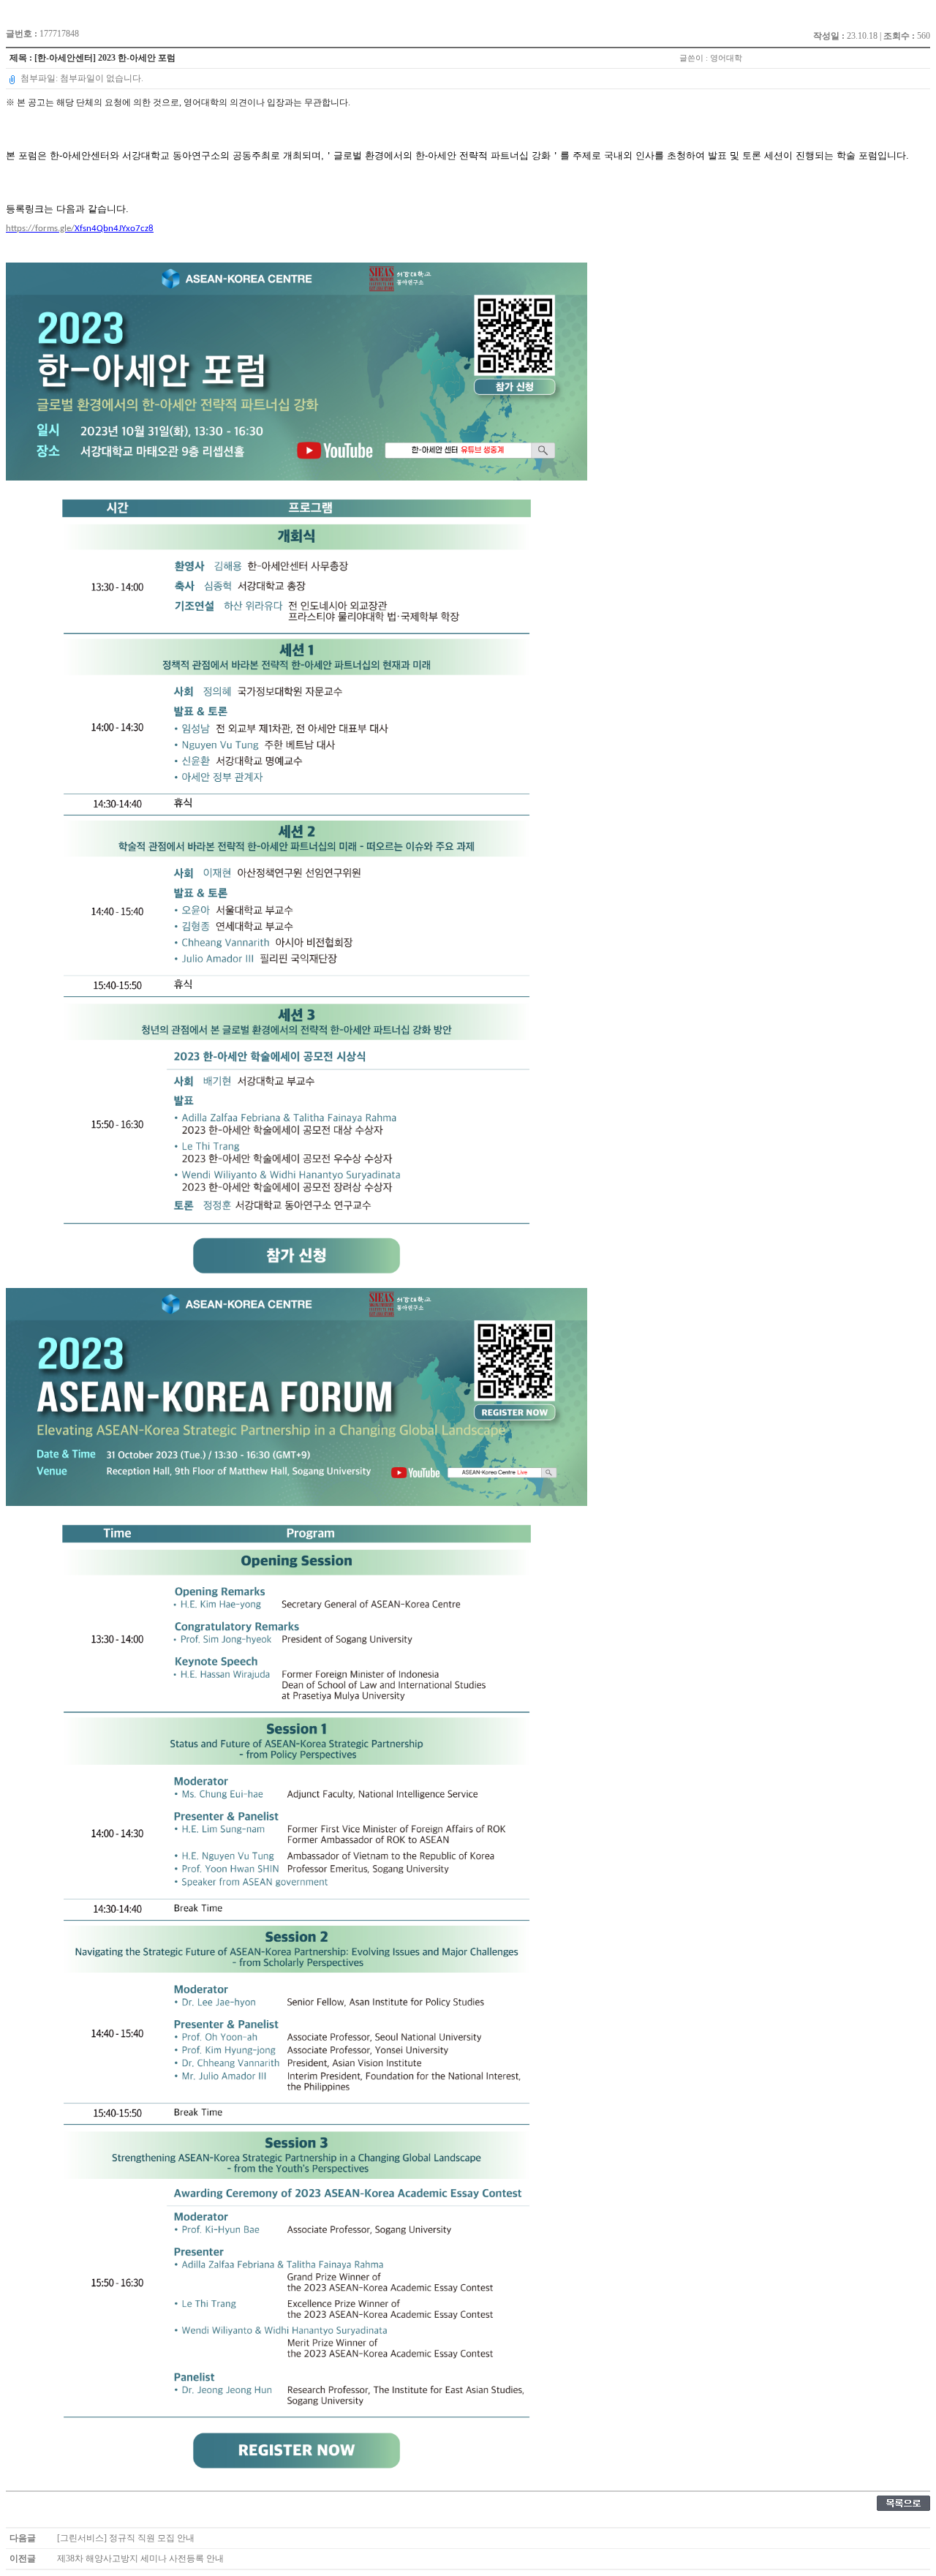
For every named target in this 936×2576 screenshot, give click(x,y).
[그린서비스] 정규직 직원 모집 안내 (126, 2538)
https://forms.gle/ (80, 229)
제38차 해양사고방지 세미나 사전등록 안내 (140, 2558)
